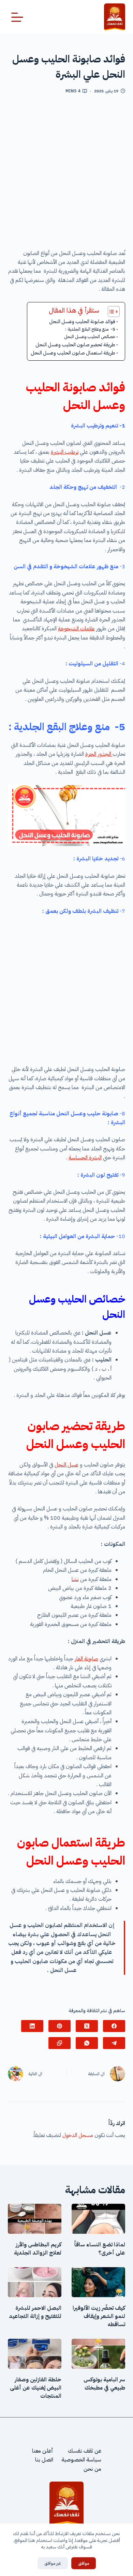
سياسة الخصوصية (81, 2460)
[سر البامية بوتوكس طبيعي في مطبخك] (98, 2354)
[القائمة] (17, 17)
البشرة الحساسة (85, 1158)
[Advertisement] (66, 174)
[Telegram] (114, 2043)
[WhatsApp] (87, 2043)
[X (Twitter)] (87, 2026)
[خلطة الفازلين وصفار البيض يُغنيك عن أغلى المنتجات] (35, 2354)
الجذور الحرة (99, 754)
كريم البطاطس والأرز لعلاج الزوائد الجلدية (38, 2249)
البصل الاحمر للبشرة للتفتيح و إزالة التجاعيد (35, 2312)
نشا (75, 1579)
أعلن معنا (43, 2451)
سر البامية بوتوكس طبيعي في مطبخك (104, 2384)
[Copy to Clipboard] (60, 2043)
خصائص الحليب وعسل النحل (90, 337)
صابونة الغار (86, 1659)
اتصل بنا (44, 2460)
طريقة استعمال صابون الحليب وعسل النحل (73, 353)
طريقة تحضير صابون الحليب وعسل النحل (75, 345)
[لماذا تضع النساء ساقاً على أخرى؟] (98, 2219)
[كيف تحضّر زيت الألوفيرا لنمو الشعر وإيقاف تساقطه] (98, 2282)
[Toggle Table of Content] (110, 312)
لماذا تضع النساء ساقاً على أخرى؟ (100, 2249)
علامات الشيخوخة (76, 629)
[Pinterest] (60, 2026)
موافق (84, 2563)
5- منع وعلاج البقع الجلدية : (90, 329)
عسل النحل (66, 1465)
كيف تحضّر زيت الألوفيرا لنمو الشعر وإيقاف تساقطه (99, 2316)
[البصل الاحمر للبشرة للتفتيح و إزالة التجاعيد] (35, 2282)
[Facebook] (114, 2026)
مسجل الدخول (78, 2135)
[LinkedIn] (32, 2026)
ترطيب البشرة (65, 452)
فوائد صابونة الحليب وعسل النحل (82, 321)
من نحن (92, 2469)
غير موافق (53, 2563)
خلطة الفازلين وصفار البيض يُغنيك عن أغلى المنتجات (36, 2388)
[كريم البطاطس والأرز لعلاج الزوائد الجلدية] (35, 2219)
